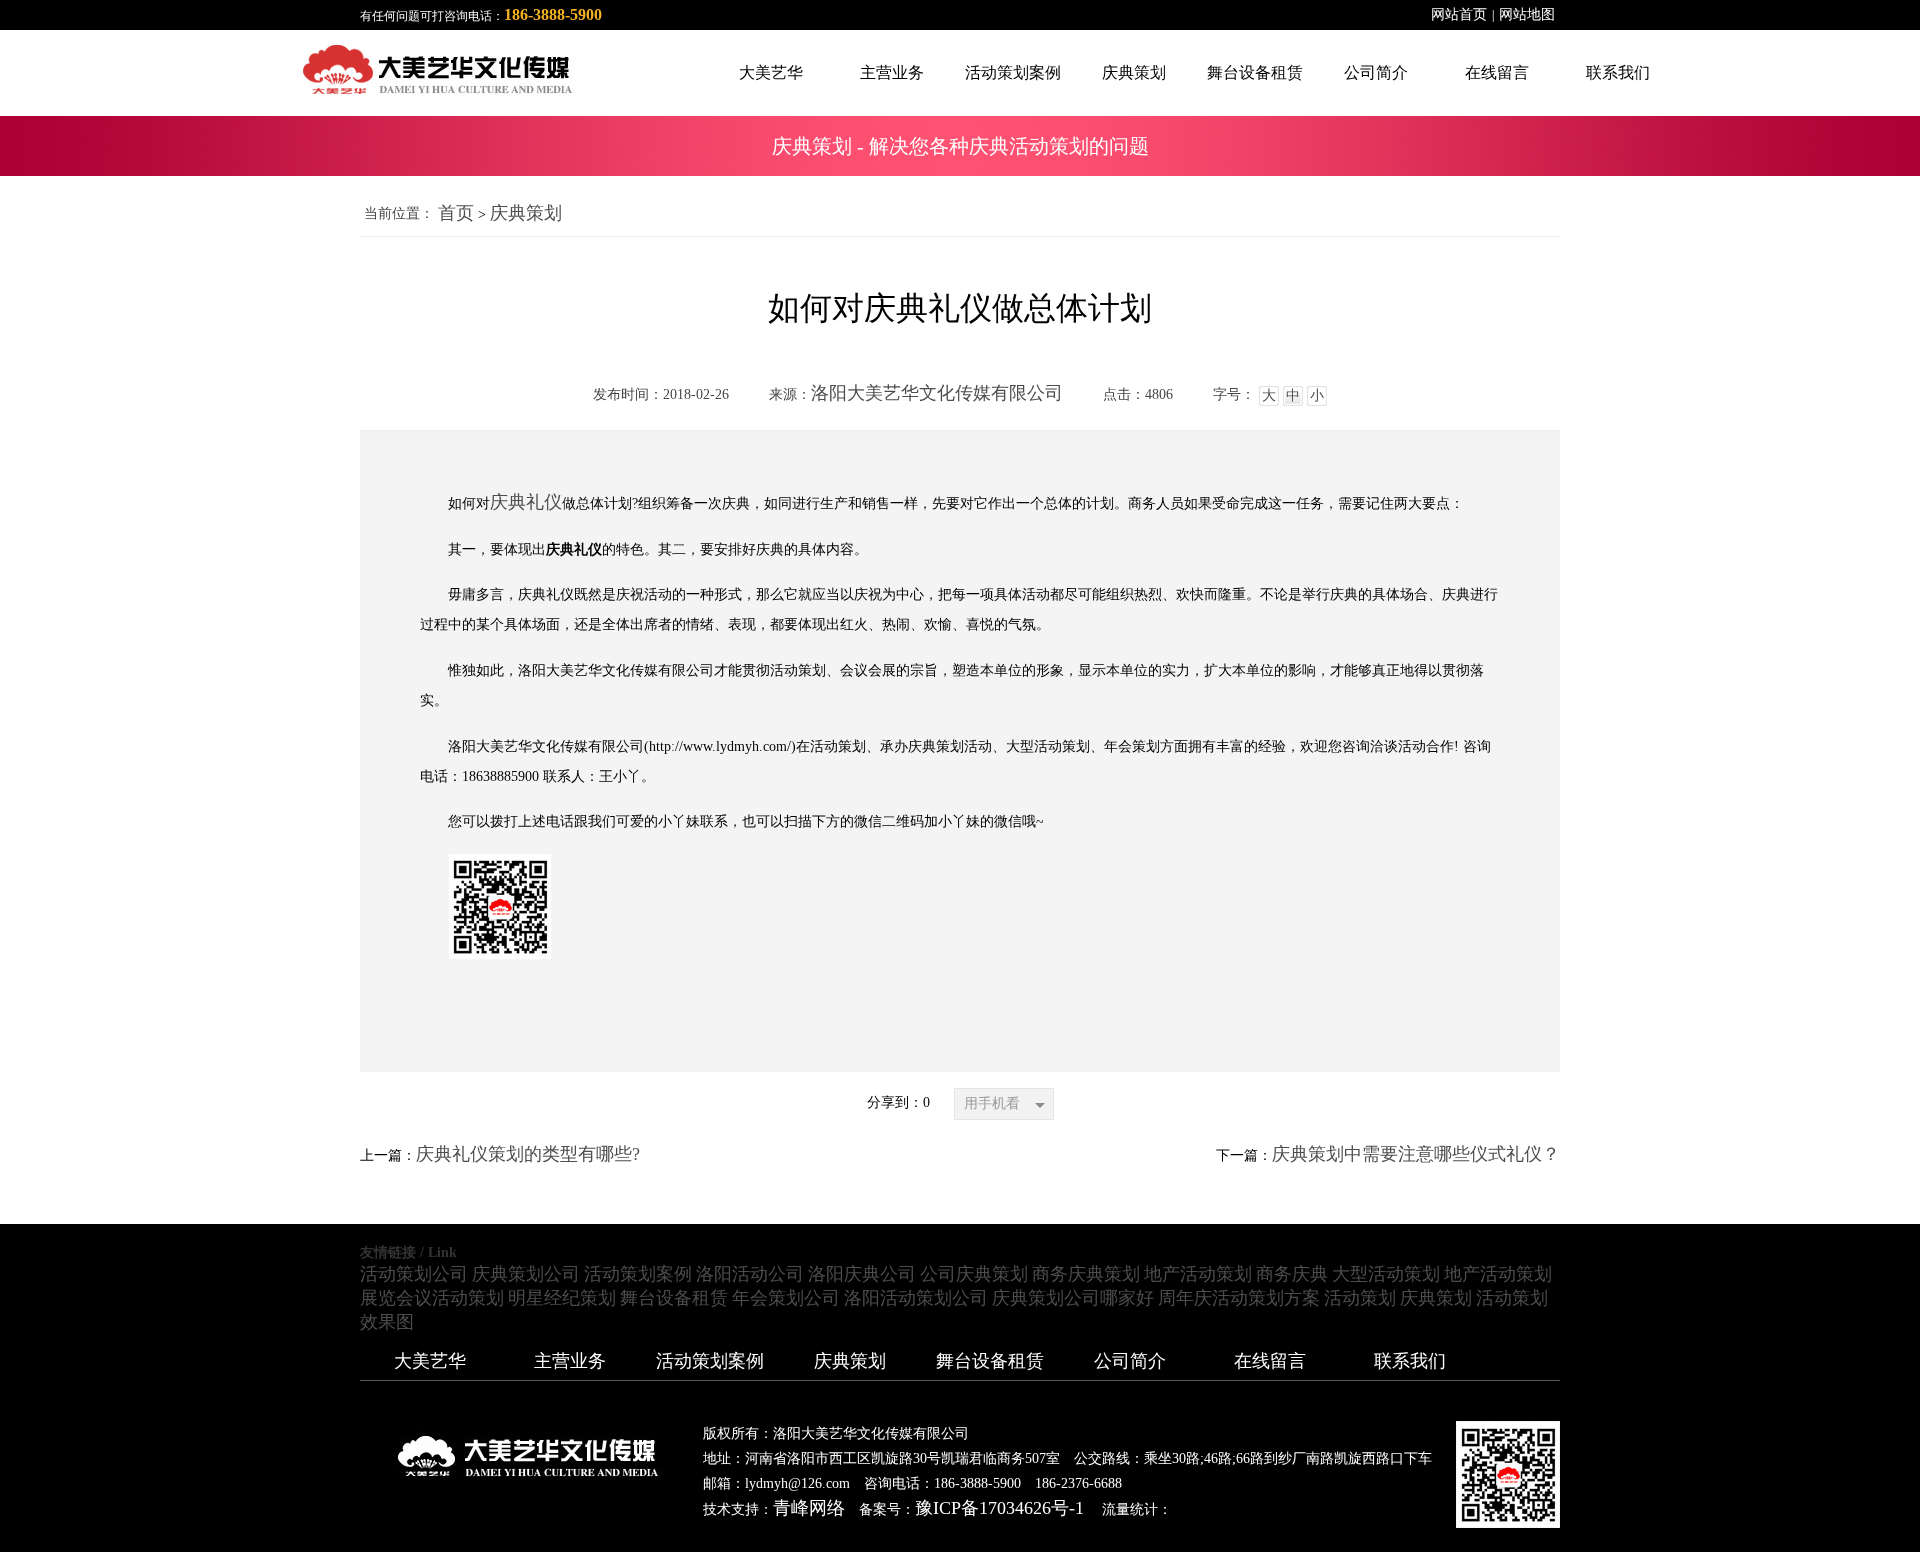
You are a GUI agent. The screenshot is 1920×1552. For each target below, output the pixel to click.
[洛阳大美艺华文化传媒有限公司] (288, 69)
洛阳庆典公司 (862, 1274)
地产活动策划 (1198, 1274)
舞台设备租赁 (674, 1298)
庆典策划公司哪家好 (1073, 1298)
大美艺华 (430, 1361)
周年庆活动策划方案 (1239, 1298)
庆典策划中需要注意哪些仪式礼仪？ (1416, 1154)
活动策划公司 (414, 1274)
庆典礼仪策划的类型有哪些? (528, 1154)
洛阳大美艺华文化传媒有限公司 (937, 393)
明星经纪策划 (562, 1298)
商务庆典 (1292, 1274)
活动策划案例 (638, 1274)
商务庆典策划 (1086, 1274)
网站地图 (1527, 14)
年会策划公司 (786, 1298)
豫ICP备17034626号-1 (999, 1508)
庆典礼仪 (526, 502)
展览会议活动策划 (432, 1298)
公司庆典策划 (974, 1274)
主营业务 (570, 1361)
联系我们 (1410, 1361)
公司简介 (1130, 1361)
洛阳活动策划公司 (916, 1298)
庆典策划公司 (526, 1274)
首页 (456, 213)
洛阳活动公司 (750, 1274)
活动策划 (1360, 1298)
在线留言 (1270, 1361)
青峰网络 (809, 1508)
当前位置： (399, 213)
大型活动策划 (1386, 1274)
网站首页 (1459, 14)
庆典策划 (526, 213)
